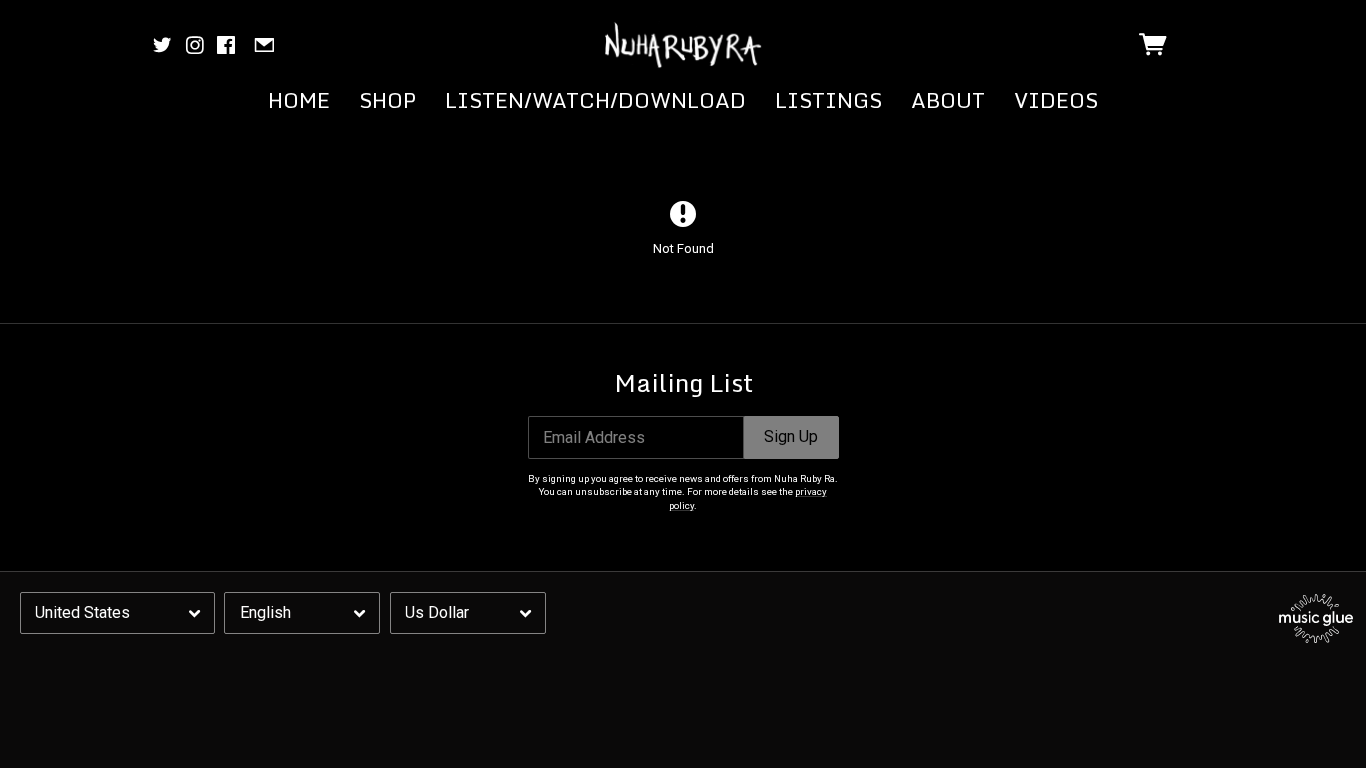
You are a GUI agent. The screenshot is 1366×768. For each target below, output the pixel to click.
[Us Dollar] (468, 613)
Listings (828, 99)
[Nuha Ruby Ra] (683, 45)
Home (299, 99)
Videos (1056, 99)
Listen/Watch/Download (595, 99)
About (948, 99)
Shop (387, 99)
